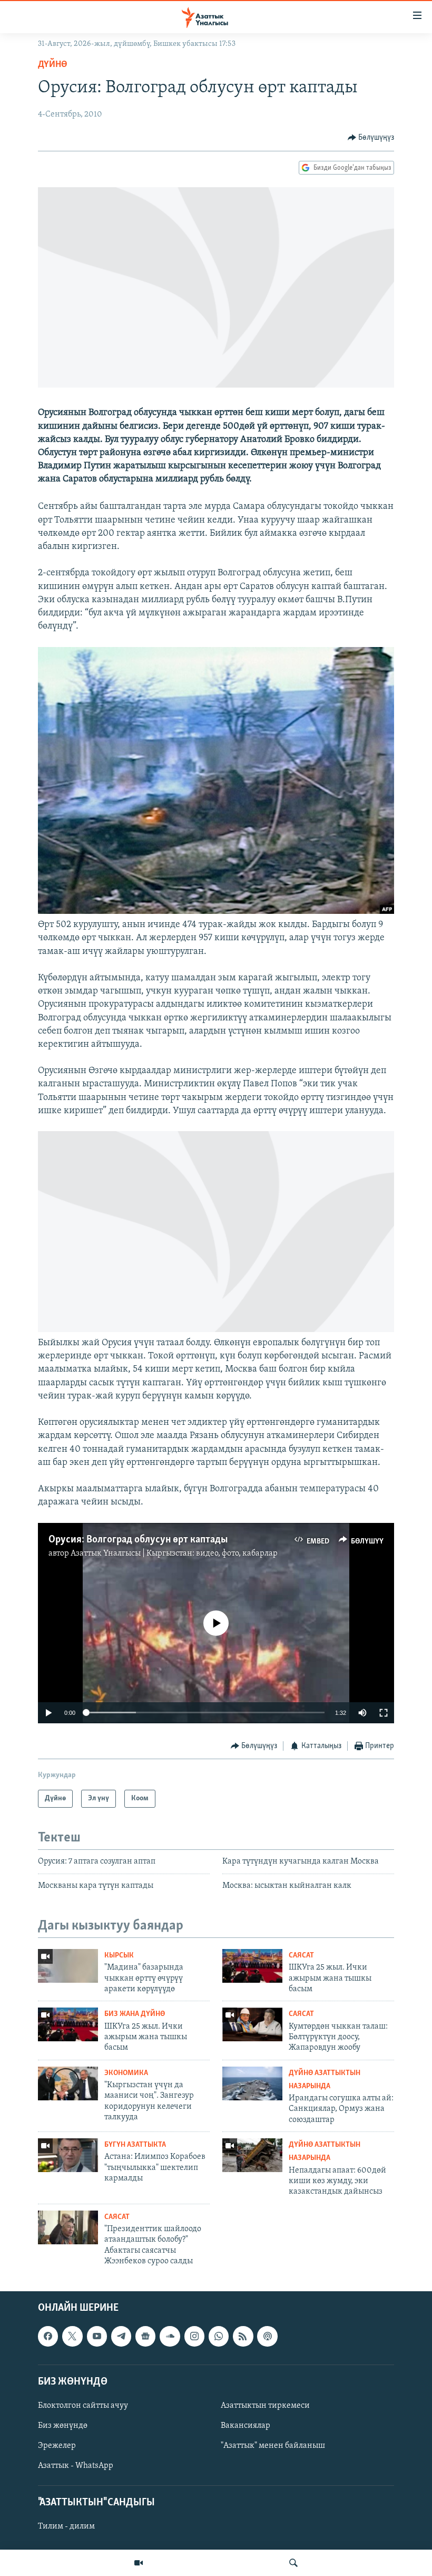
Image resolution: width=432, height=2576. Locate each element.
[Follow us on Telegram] (121, 2336)
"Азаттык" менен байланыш (273, 2446)
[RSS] (243, 2336)
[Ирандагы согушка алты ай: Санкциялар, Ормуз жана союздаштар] (252, 2083)
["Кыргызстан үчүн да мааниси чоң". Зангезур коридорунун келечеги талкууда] (68, 2083)
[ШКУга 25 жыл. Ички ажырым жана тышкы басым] (252, 1966)
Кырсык (119, 1956)
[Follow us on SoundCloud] (170, 2336)
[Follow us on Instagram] (194, 2336)
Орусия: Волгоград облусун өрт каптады (138, 1540)
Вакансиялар (246, 2426)
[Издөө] (293, 2563)
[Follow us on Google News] (145, 2336)
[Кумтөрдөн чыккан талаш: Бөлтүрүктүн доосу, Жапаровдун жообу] (252, 2024)
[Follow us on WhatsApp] (219, 2336)
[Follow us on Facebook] (48, 2336)
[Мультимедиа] (139, 2563)
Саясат (301, 1956)
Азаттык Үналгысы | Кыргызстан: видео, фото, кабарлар (174, 1554)
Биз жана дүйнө (135, 2014)
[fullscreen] (384, 1713)
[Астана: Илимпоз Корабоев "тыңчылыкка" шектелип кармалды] (68, 2155)
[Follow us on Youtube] (97, 2336)
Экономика (126, 2073)
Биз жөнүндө (63, 2426)
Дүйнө (53, 65)
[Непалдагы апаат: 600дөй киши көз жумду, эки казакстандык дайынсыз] (252, 2155)
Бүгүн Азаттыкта (135, 2145)
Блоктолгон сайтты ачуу (83, 2405)
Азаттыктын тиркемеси (265, 2405)
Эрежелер (57, 2446)
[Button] (371, 138)
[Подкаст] (267, 2336)
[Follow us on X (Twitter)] (72, 2336)
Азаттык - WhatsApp (76, 2466)
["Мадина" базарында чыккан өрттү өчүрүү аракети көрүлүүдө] (68, 1966)
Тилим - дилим (66, 2526)
